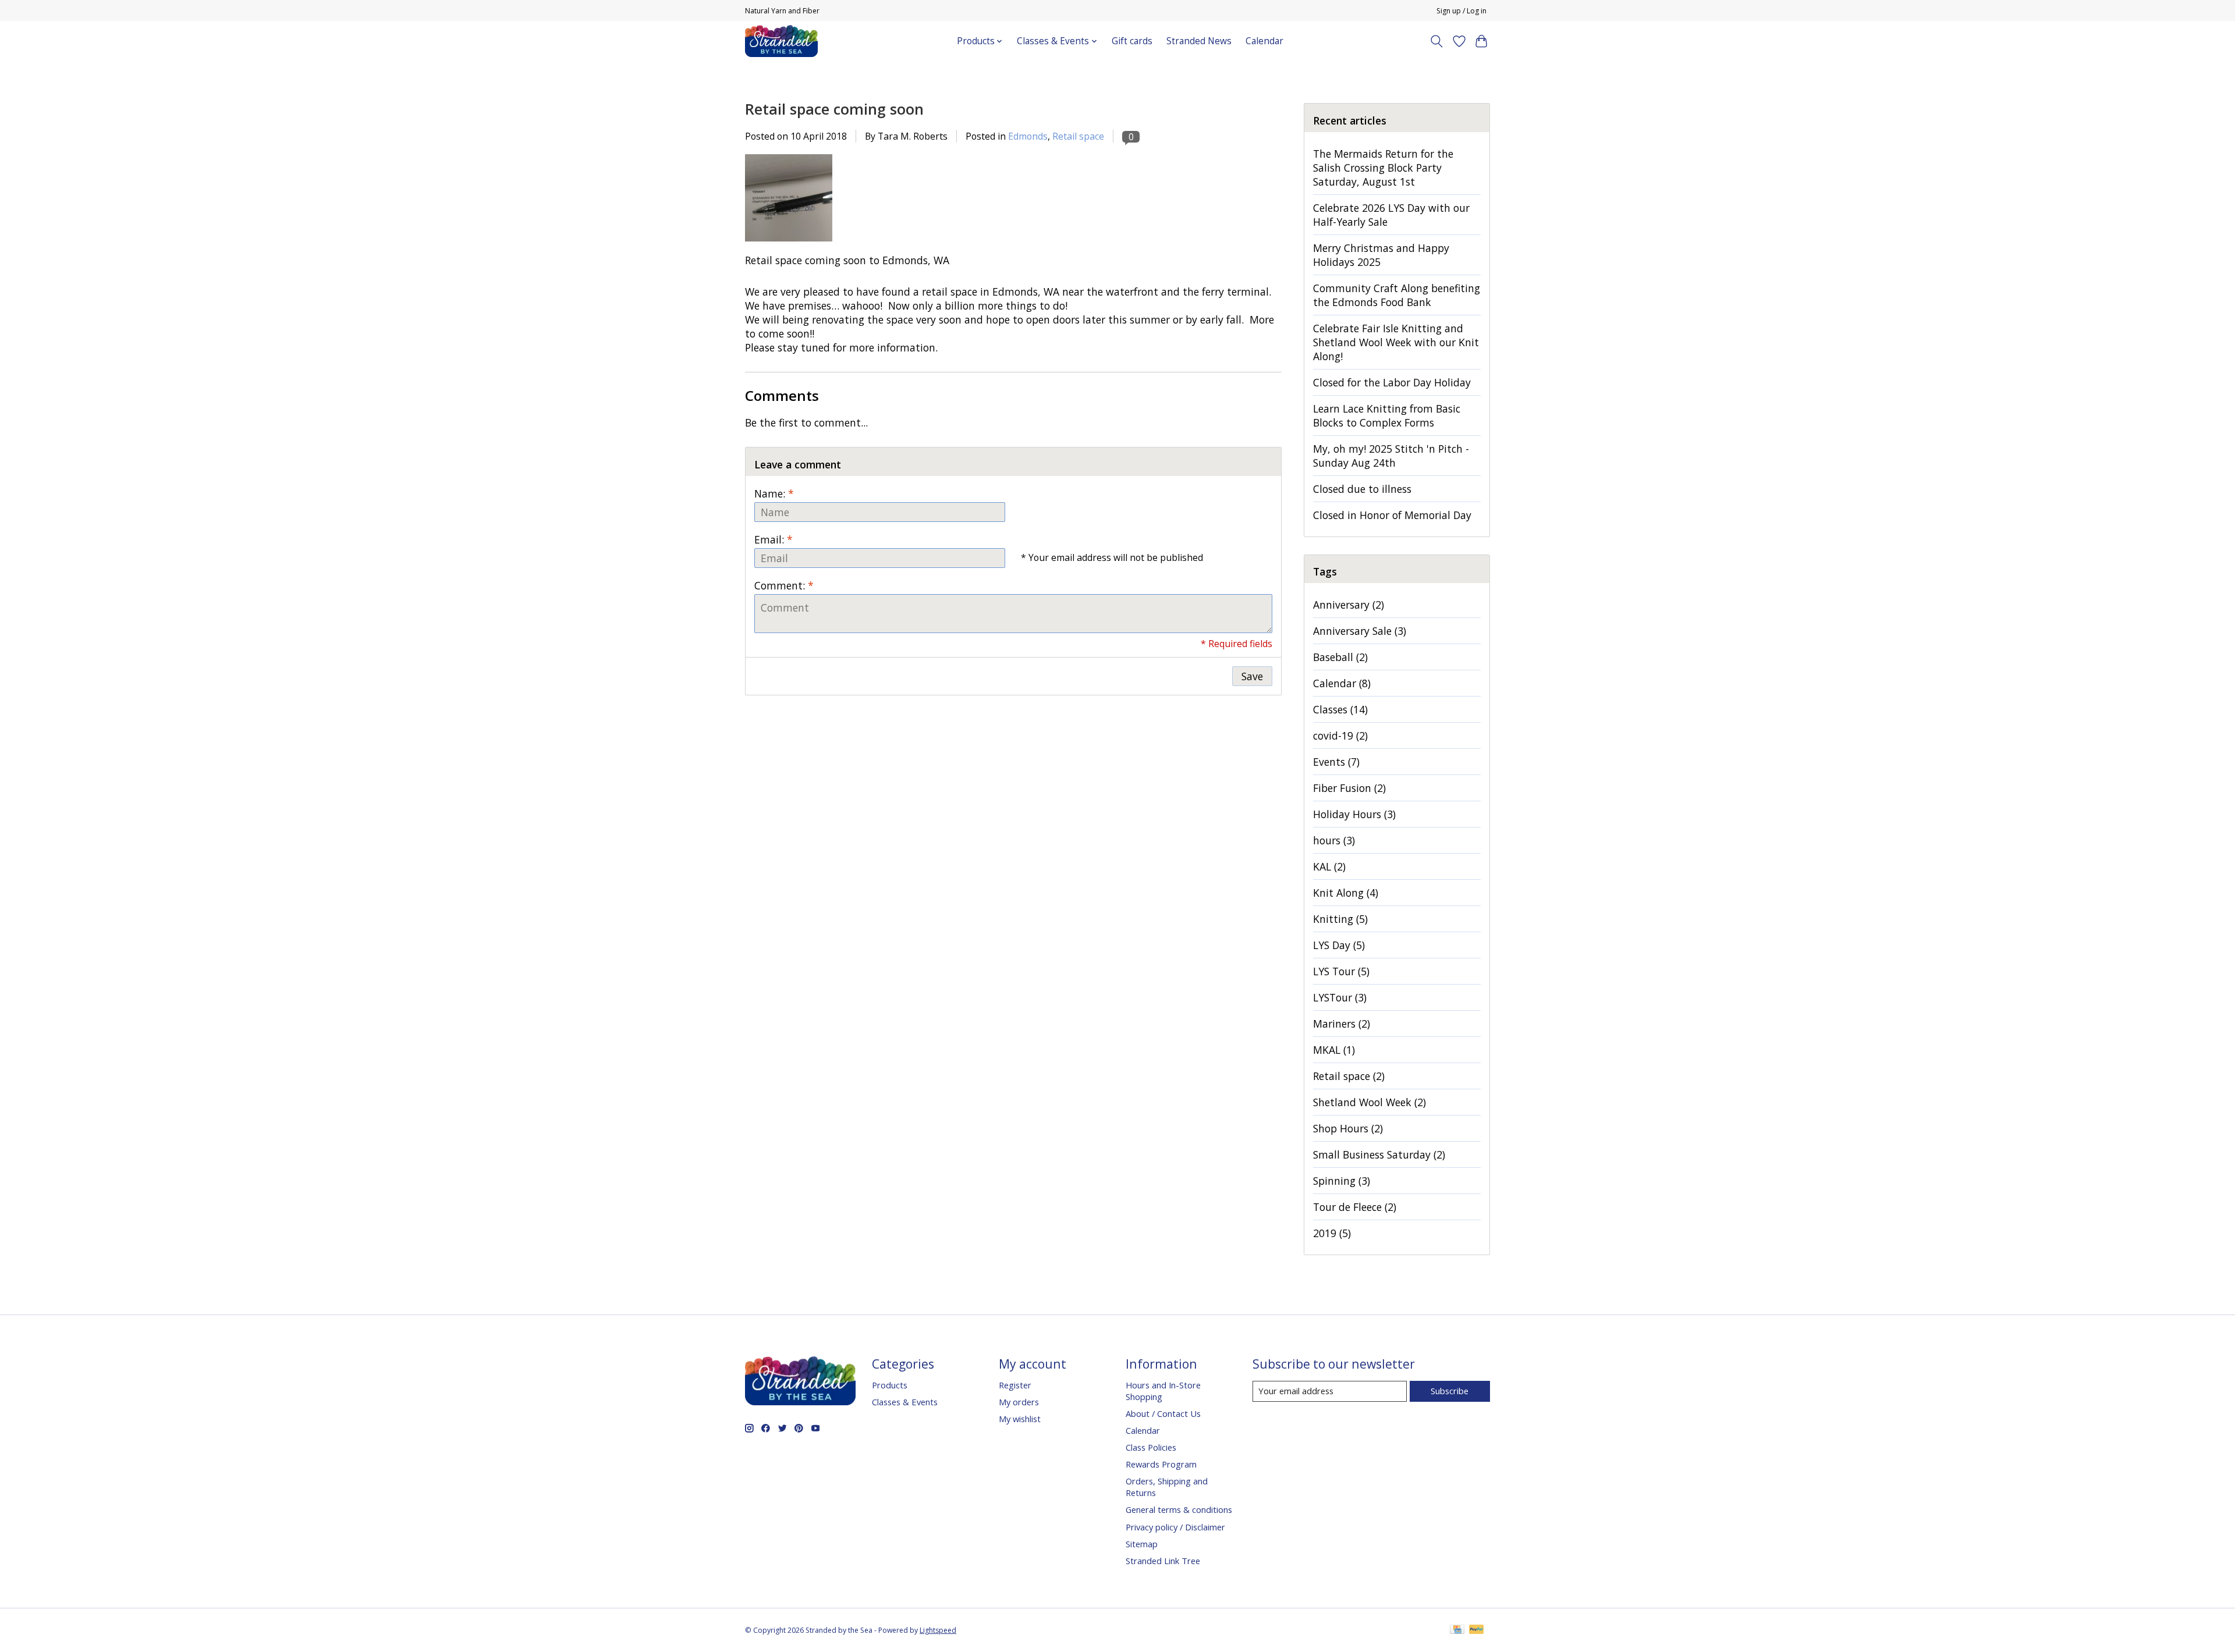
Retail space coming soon (834, 109)
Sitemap (1142, 1544)
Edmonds (1028, 136)
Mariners (1342, 1024)
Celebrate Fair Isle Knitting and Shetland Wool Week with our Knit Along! (1396, 342)
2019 (1332, 1233)
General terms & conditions (1179, 1509)
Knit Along (1346, 893)
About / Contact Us (1163, 1413)
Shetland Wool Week (1370, 1102)
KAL (1329, 866)
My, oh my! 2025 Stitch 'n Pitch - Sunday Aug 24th (1391, 456)
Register (1015, 1385)
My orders (1019, 1402)
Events (1336, 762)
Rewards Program (1161, 1464)
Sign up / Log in (1461, 11)
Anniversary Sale (1360, 631)
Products (890, 1385)
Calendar (1264, 41)
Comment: (784, 585)
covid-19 (1340, 736)
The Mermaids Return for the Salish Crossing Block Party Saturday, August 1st (1383, 168)
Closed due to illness (1362, 489)
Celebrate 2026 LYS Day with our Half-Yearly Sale (1391, 215)
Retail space (1078, 136)
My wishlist (1020, 1419)
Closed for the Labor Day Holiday (1392, 382)
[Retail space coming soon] (789, 246)
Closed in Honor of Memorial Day (1392, 515)
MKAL (1334, 1050)
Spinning (1342, 1181)
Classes (1340, 709)
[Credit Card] (1457, 1630)
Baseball (1340, 657)
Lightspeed (938, 1630)
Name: (774, 493)
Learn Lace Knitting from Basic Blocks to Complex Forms (1387, 415)
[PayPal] (1477, 1630)
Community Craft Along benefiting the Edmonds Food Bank (1397, 295)
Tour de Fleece (1355, 1207)
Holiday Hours (1354, 814)
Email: (774, 539)
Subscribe (1450, 1391)
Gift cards (1132, 41)
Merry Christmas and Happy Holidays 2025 (1381, 255)
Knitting (1340, 919)
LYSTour (1340, 997)
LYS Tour (1341, 971)
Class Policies (1151, 1447)
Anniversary (1349, 605)
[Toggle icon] (1437, 41)
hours (1334, 840)
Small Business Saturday (1379, 1154)
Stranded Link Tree (1163, 1561)
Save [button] (1252, 676)
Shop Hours (1348, 1128)
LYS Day (1339, 945)
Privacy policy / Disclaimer (1175, 1527)
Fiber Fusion (1349, 788)
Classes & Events (905, 1402)
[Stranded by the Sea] (781, 41)
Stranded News (1199, 41)
